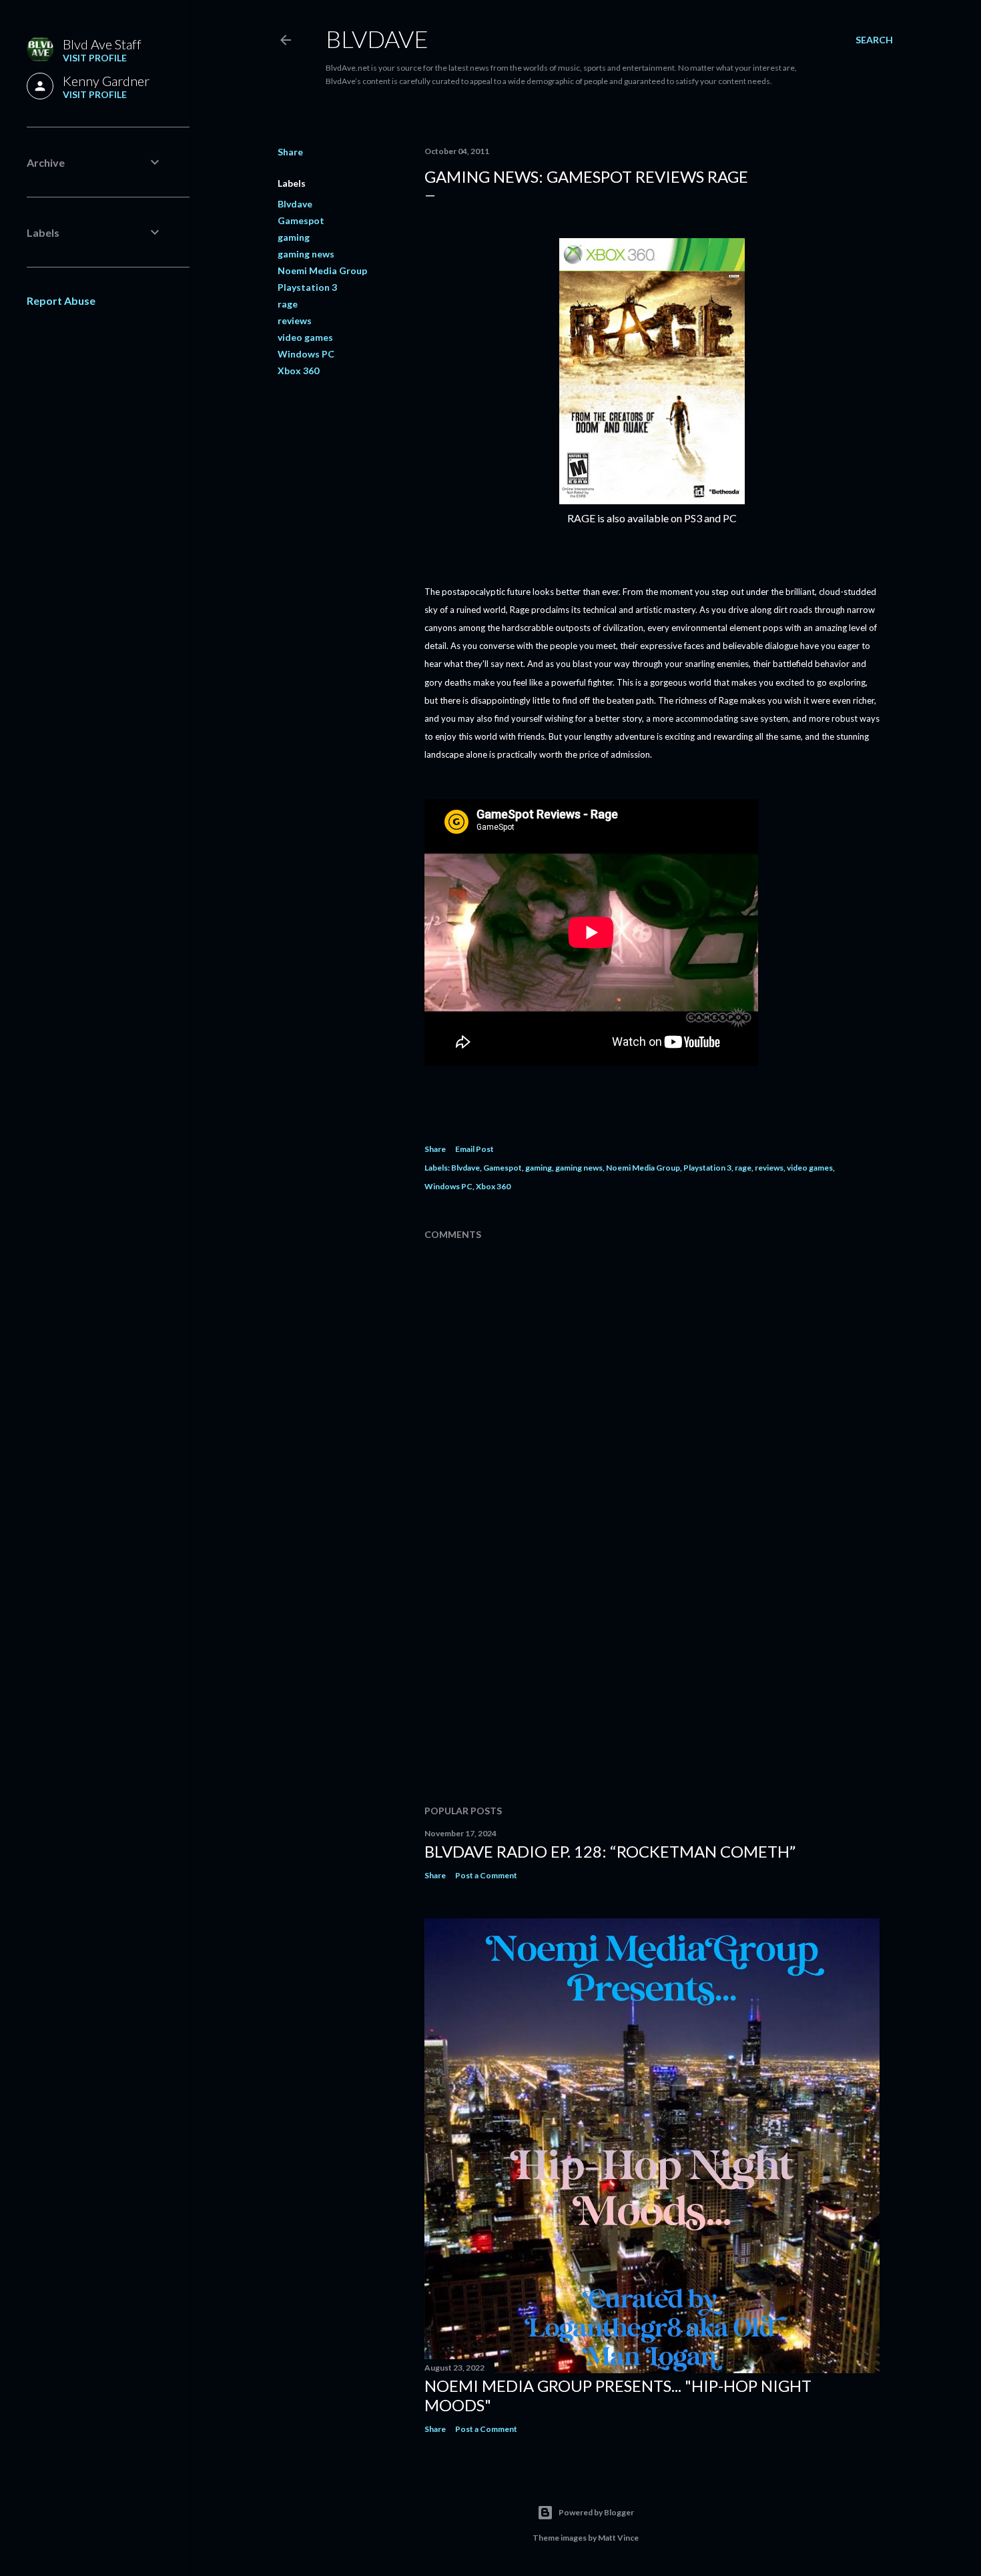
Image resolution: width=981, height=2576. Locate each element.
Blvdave (295, 204)
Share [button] (290, 152)
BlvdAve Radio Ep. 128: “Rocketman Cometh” (610, 1851)
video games (305, 337)
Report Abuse (61, 300)
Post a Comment (486, 1875)
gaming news (306, 254)
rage (288, 304)
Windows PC (306, 354)
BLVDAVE (377, 39)
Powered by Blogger (596, 2512)
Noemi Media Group (322, 270)
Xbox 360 (298, 371)
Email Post (474, 1149)
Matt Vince (618, 2538)
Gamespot (301, 220)
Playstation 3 (307, 287)
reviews (295, 320)
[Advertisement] (652, 1678)
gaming (294, 237)
